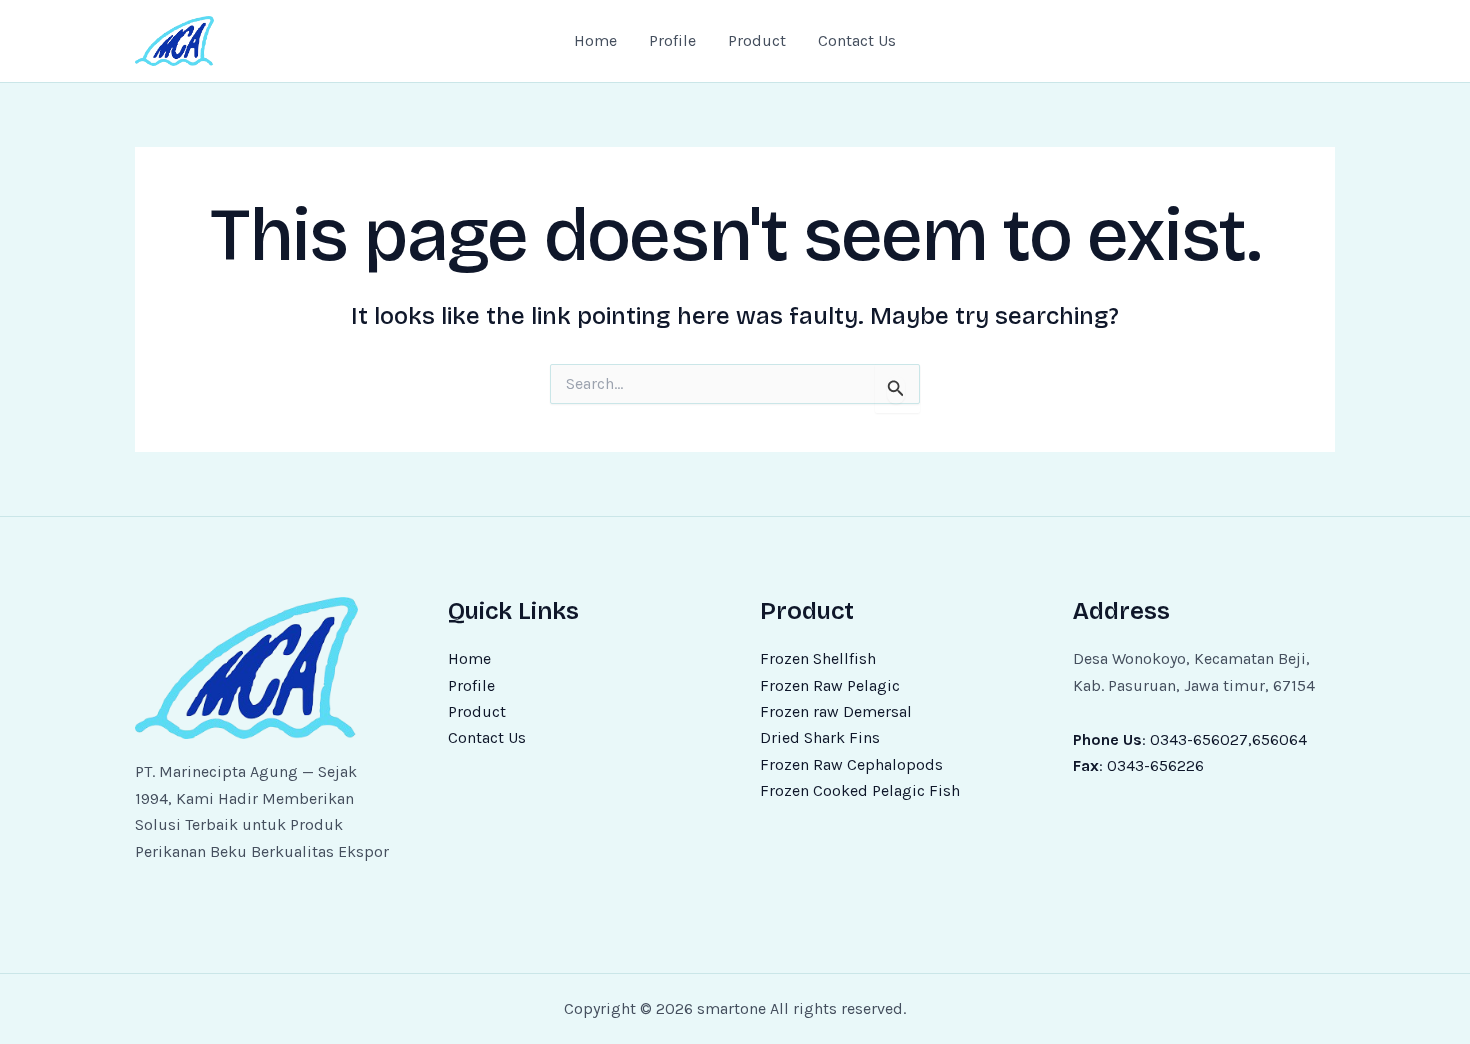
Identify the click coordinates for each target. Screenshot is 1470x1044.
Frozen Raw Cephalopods (851, 764)
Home (595, 40)
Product (757, 40)
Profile (672, 40)
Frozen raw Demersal (836, 711)
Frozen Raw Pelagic (830, 685)
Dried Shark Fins (820, 737)
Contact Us (857, 40)
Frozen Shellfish (818, 658)
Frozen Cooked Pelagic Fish (860, 790)
